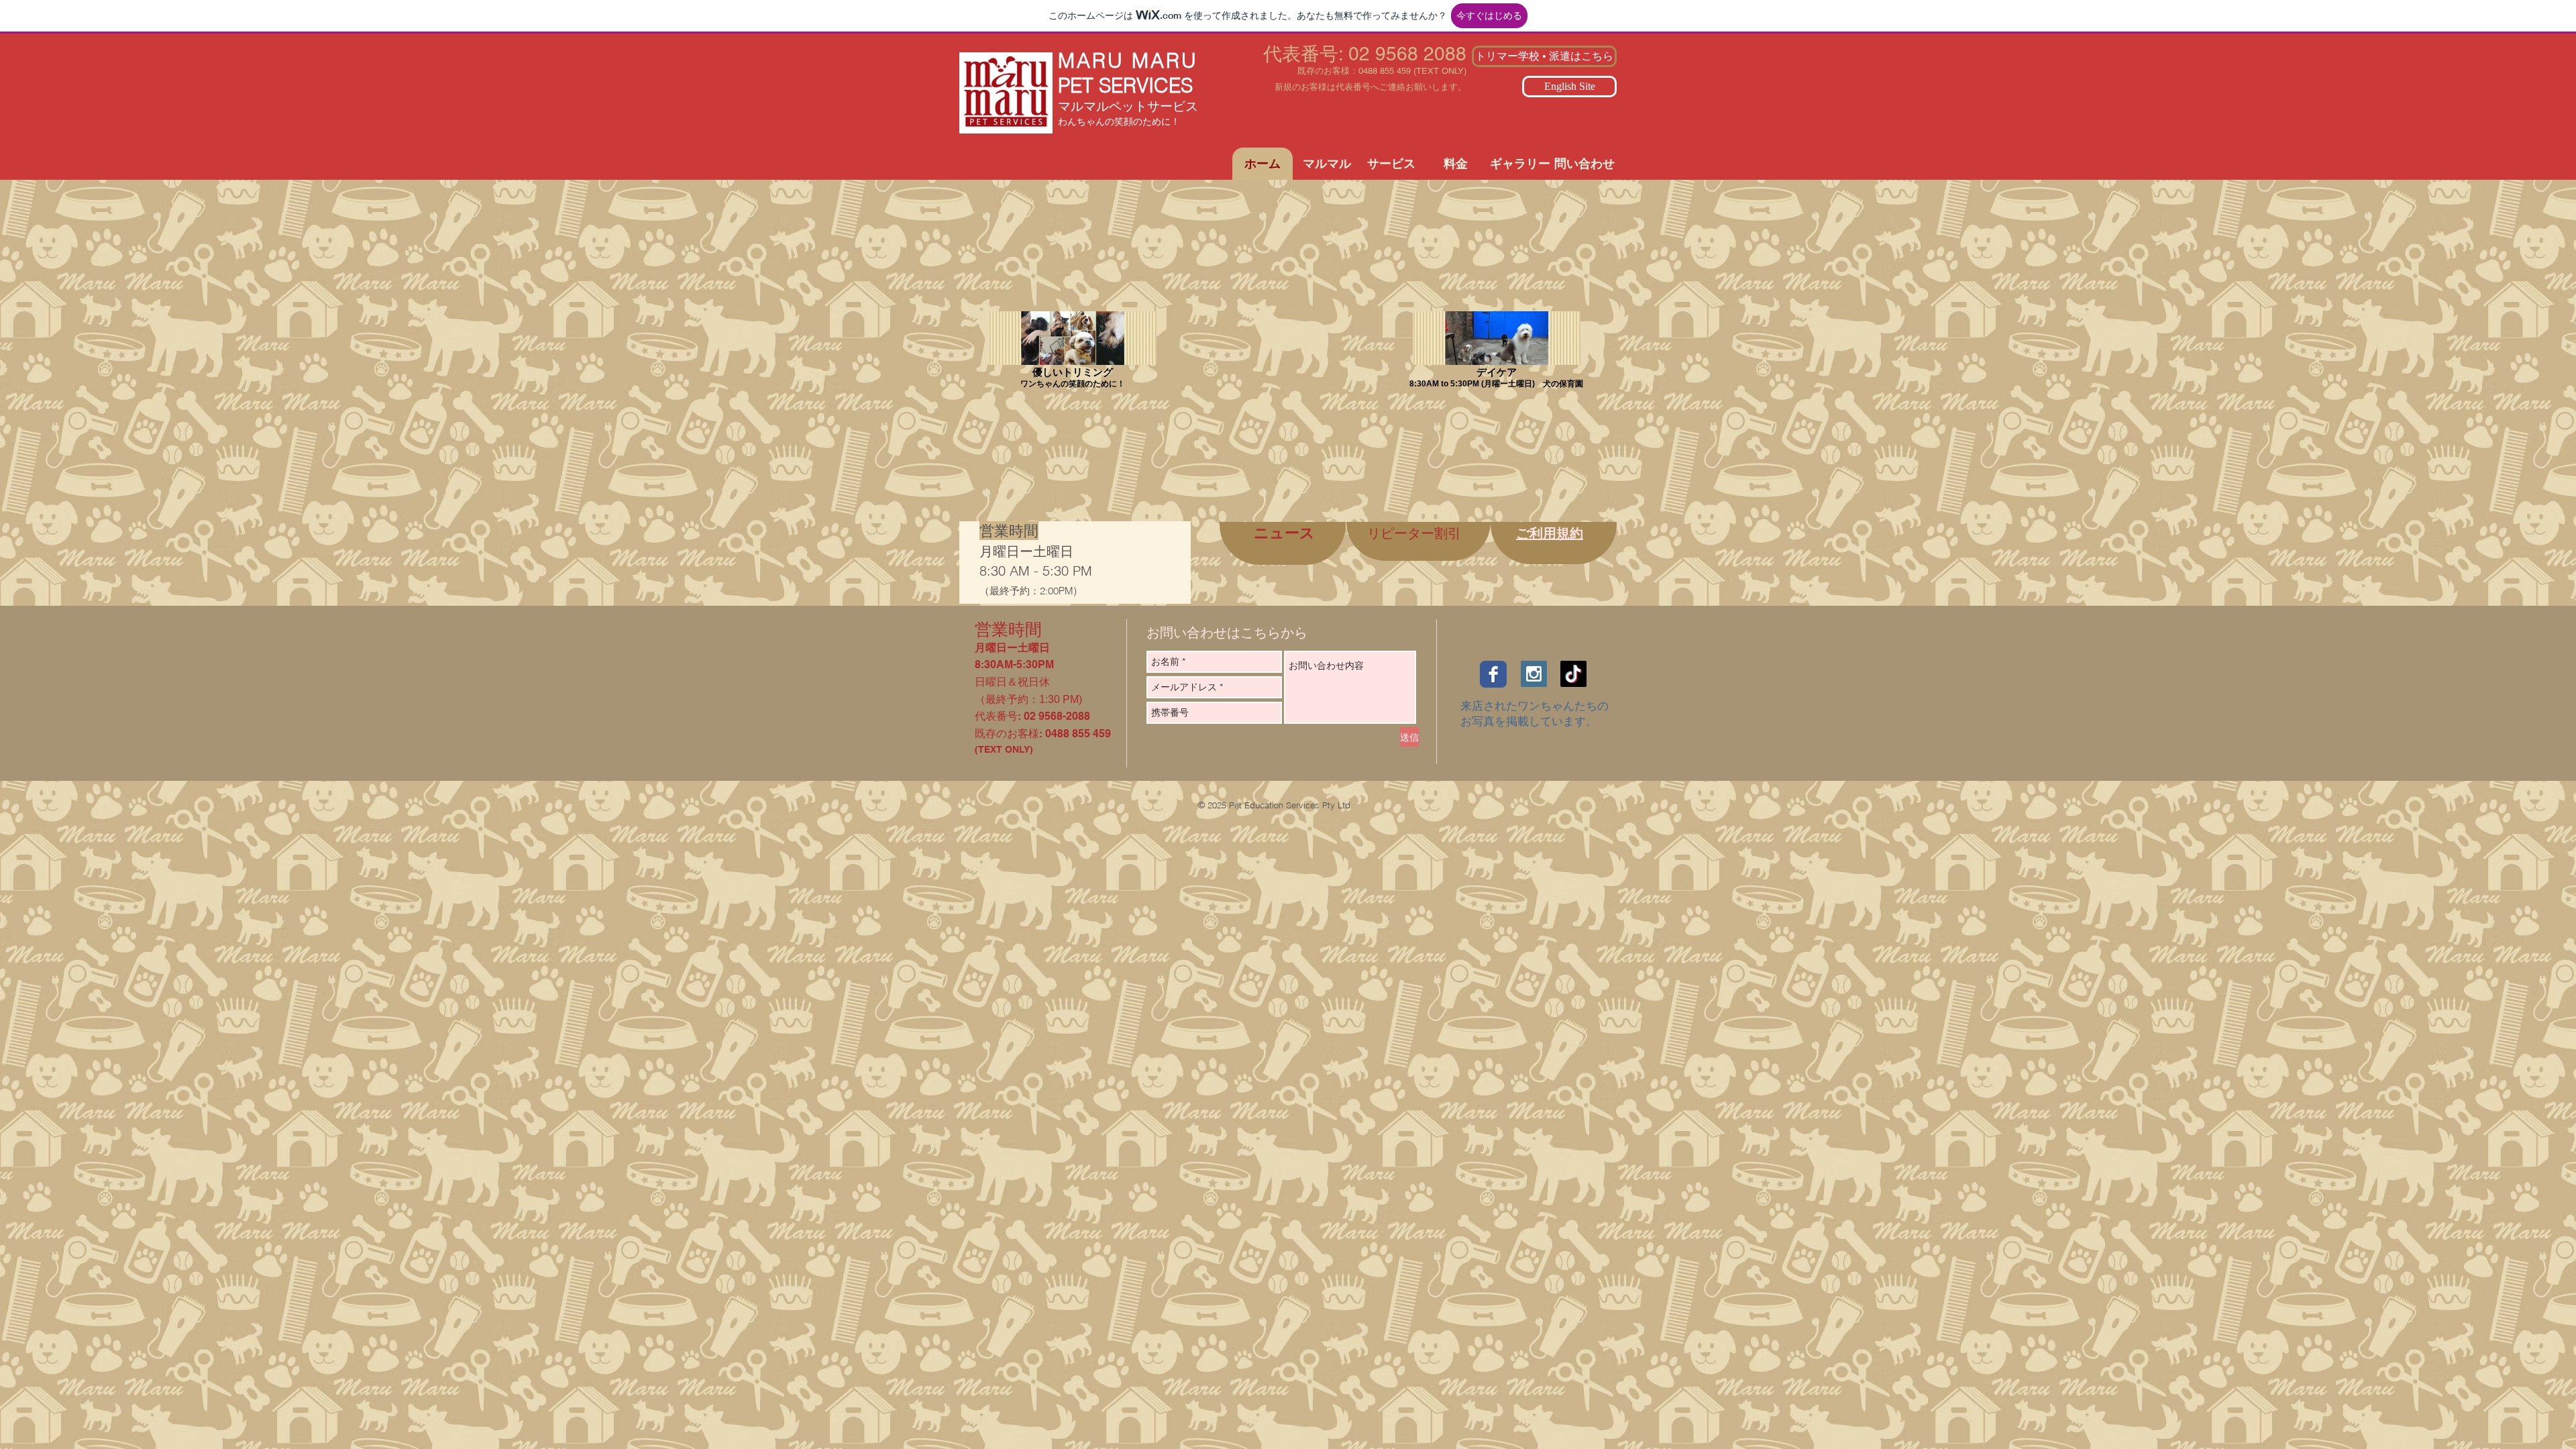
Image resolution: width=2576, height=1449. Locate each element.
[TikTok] (1573, 674)
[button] (1327, 164)
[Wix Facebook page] (1493, 674)
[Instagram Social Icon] (1534, 674)
